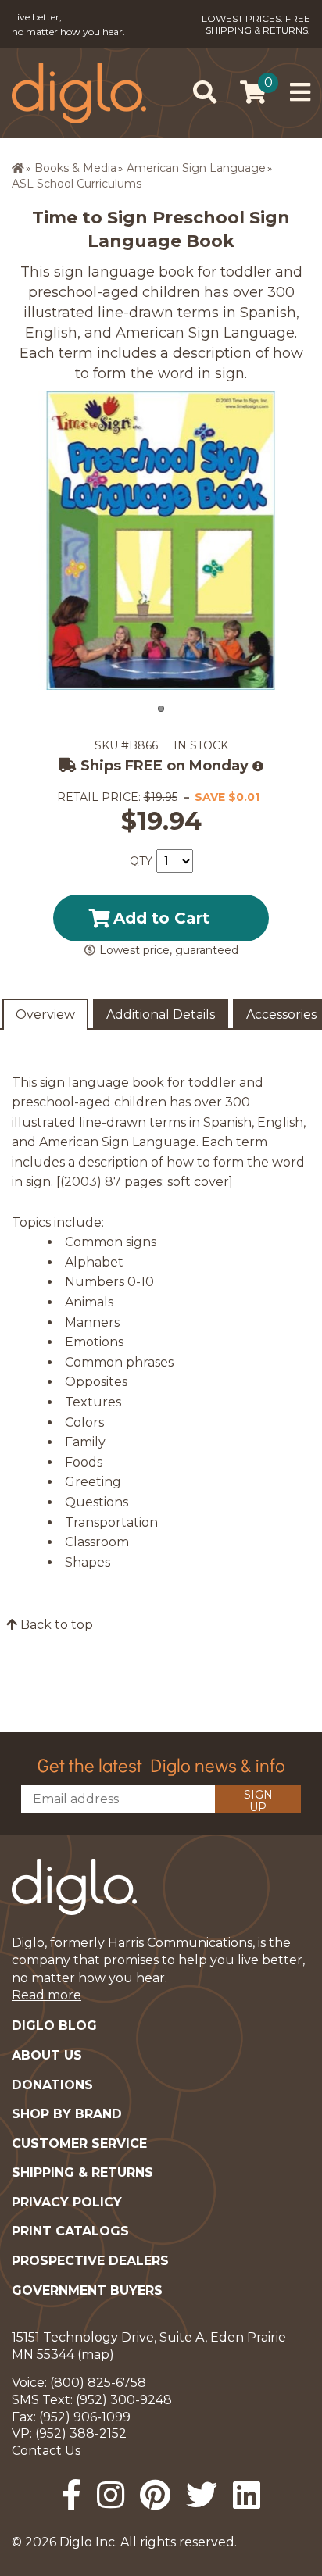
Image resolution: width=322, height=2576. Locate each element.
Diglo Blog (54, 2026)
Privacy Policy (67, 2202)
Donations (52, 2085)
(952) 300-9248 (124, 2400)
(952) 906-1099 (85, 2417)
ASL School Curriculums (77, 184)
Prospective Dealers (90, 2261)
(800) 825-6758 (98, 2383)
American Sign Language (196, 168)
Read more (47, 1995)
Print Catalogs (70, 2231)
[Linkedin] (247, 2495)
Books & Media (75, 168)
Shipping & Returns (82, 2172)
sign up (258, 1801)
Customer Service (79, 2144)
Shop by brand (67, 2114)
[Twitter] (202, 2495)
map (95, 2354)
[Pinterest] (155, 2495)
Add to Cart (161, 918)
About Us (47, 2055)
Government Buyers (87, 2290)
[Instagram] (111, 2495)
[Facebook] (72, 2495)
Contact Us (46, 2451)
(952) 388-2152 (81, 2433)
